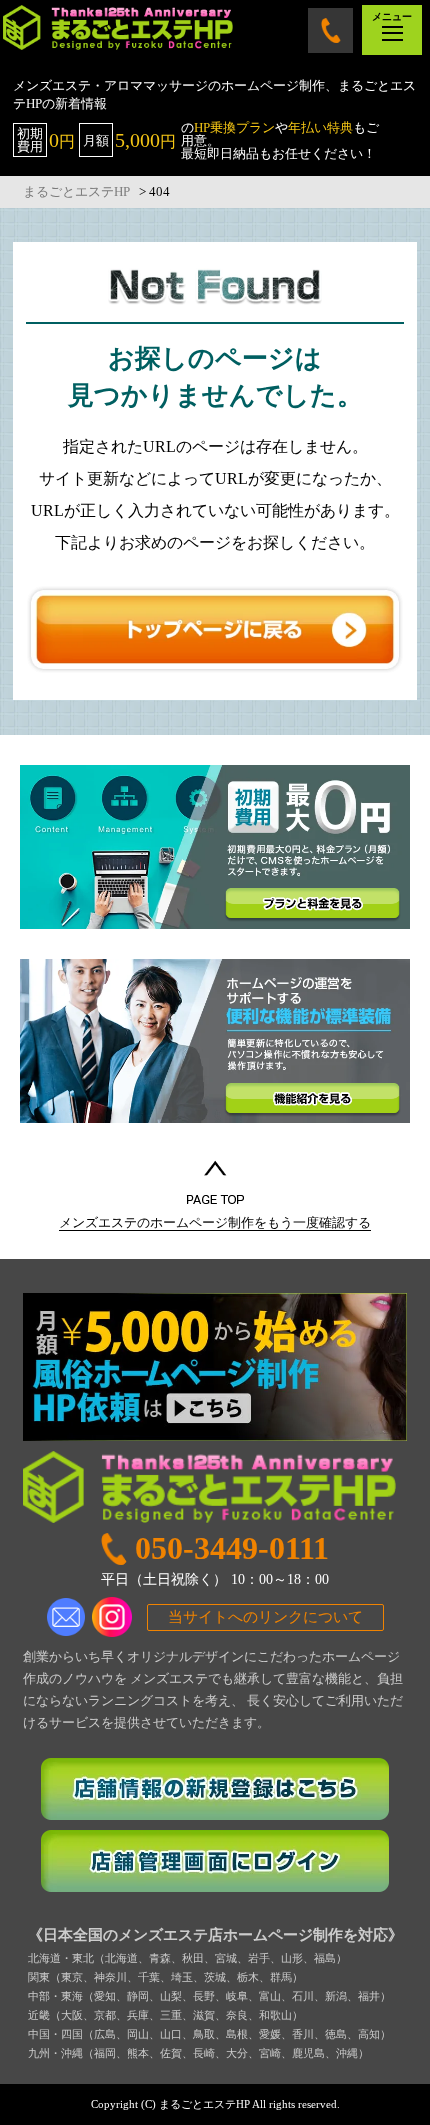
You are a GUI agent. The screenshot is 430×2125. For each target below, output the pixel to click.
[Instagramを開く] (112, 1617)
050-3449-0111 (330, 30)
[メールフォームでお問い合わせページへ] (67, 1617)
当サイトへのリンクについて (265, 1617)
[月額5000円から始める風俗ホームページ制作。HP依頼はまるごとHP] (215, 1366)
